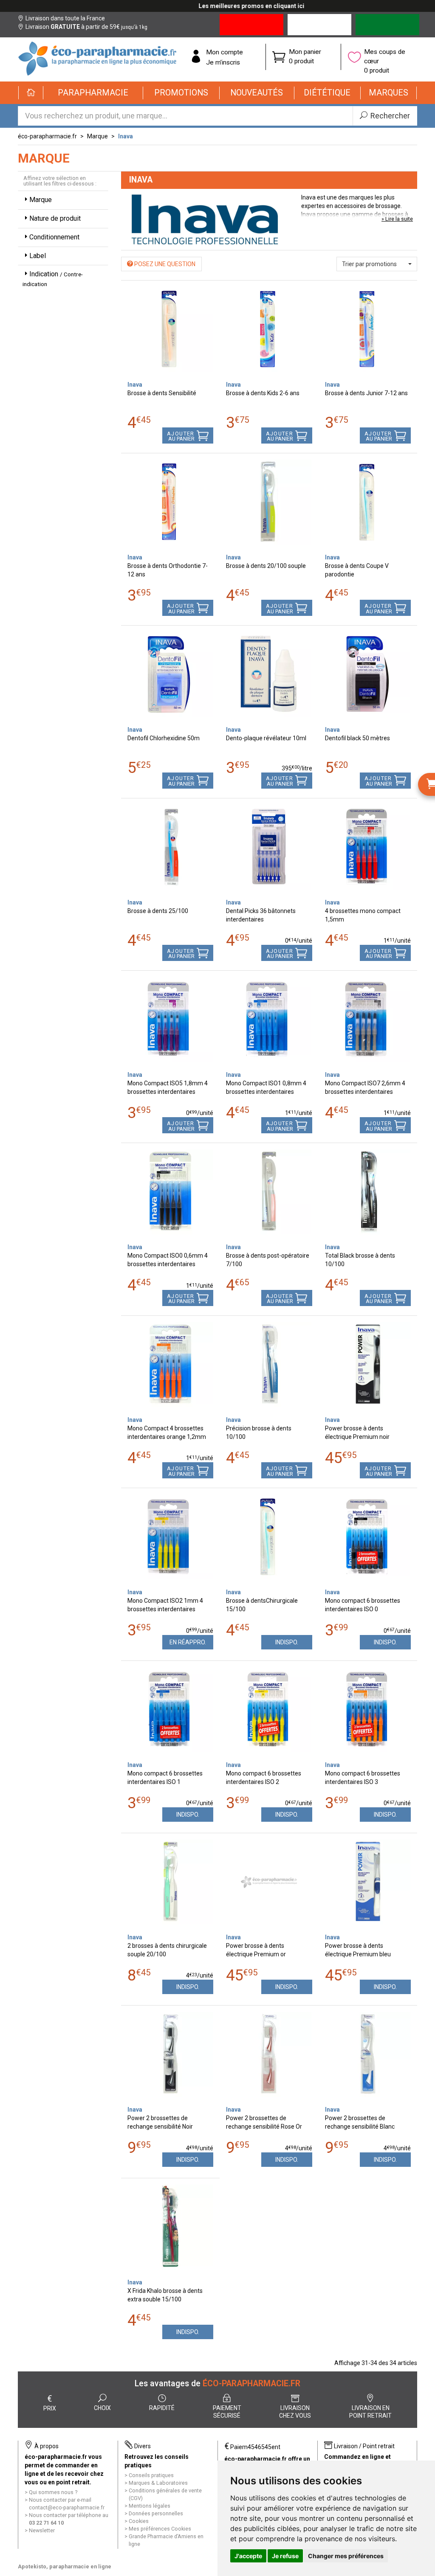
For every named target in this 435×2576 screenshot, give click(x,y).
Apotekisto (65, 2566)
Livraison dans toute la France (65, 18)
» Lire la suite (397, 219)
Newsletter (42, 2530)
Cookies (139, 2521)
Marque (97, 136)
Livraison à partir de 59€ (86, 27)
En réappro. (188, 1642)
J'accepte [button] (248, 2556)
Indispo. (287, 1642)
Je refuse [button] (285, 2556)
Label (38, 256)
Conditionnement (54, 237)
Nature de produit (55, 218)
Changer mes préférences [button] (346, 2556)
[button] (93, 93)
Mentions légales (150, 2506)
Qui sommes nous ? (53, 2492)
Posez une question (164, 264)
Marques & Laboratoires (158, 2483)
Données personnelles (156, 2513)
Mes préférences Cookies (160, 2529)
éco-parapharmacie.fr (47, 136)
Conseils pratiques (151, 2475)
